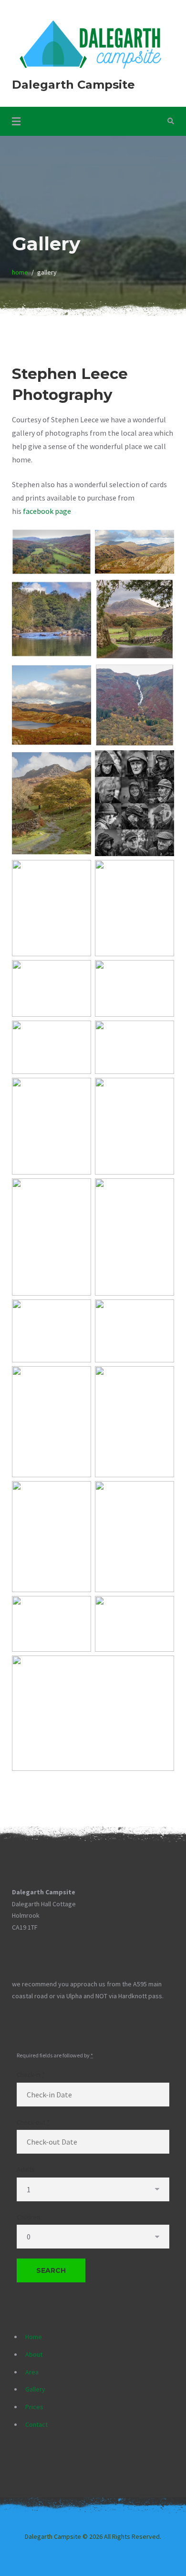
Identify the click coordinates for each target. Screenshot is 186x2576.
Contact (36, 2424)
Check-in (31, 2075)
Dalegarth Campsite (73, 85)
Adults (26, 2169)
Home (34, 2337)
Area (32, 2372)
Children (28, 2217)
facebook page (47, 511)
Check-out (33, 2122)
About (34, 2354)
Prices (34, 2407)
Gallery (35, 2389)
